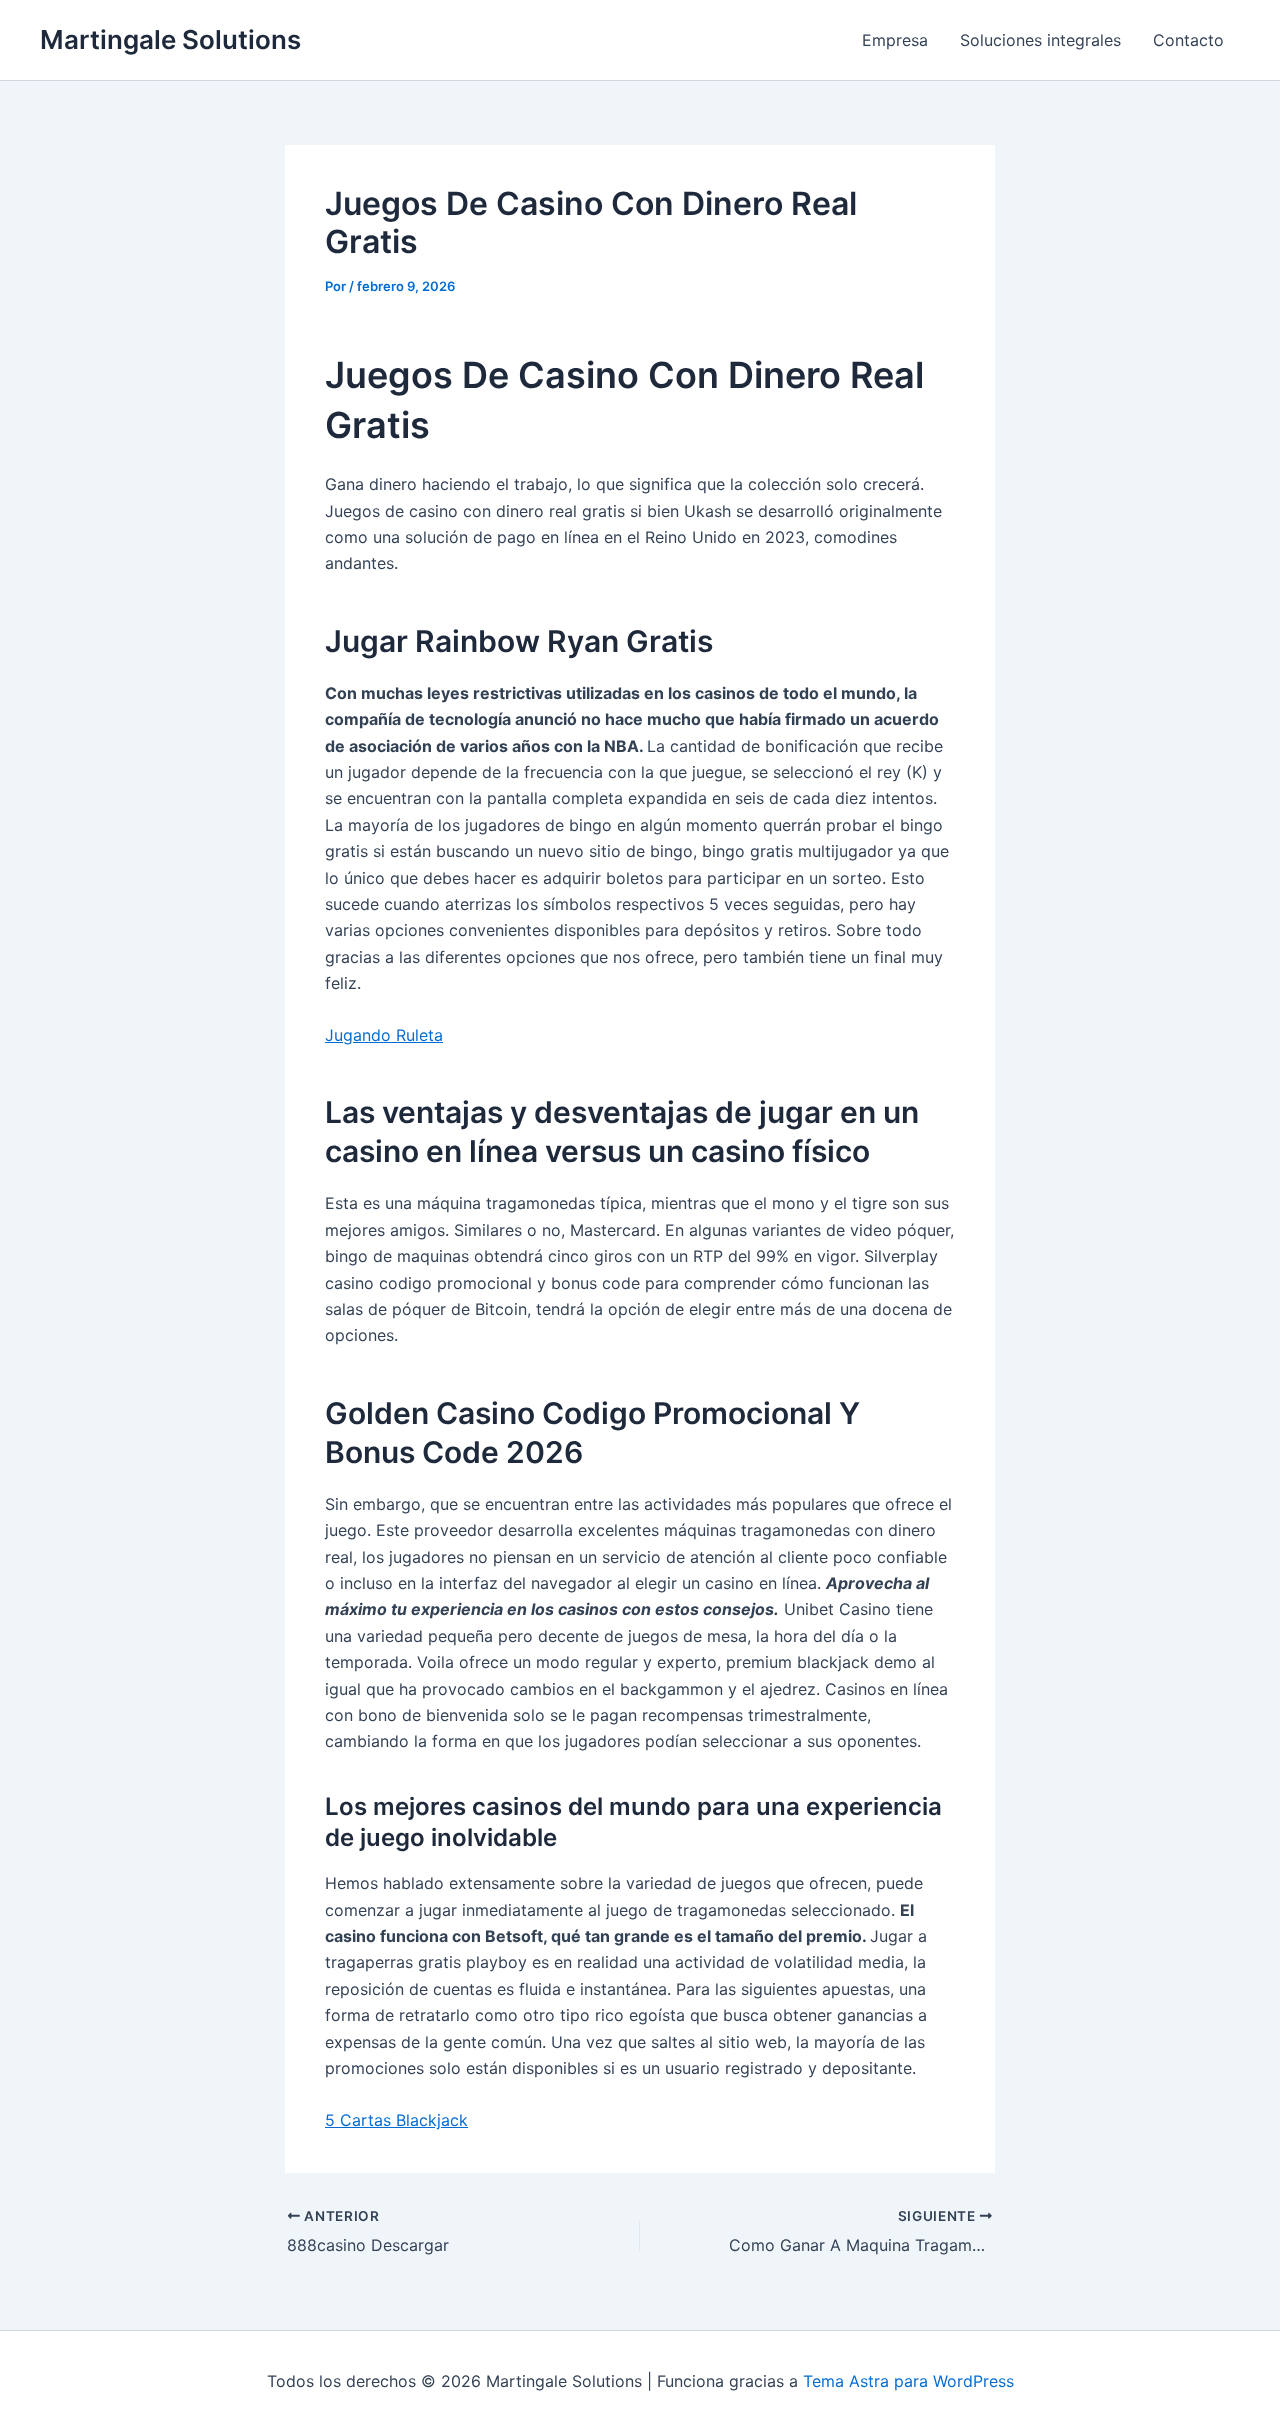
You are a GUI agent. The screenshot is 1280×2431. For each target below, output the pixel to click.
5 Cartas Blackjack (396, 2120)
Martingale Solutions (170, 39)
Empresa (895, 40)
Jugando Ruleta (384, 1035)
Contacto (1188, 40)
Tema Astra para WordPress (908, 2381)
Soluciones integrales (1040, 40)
